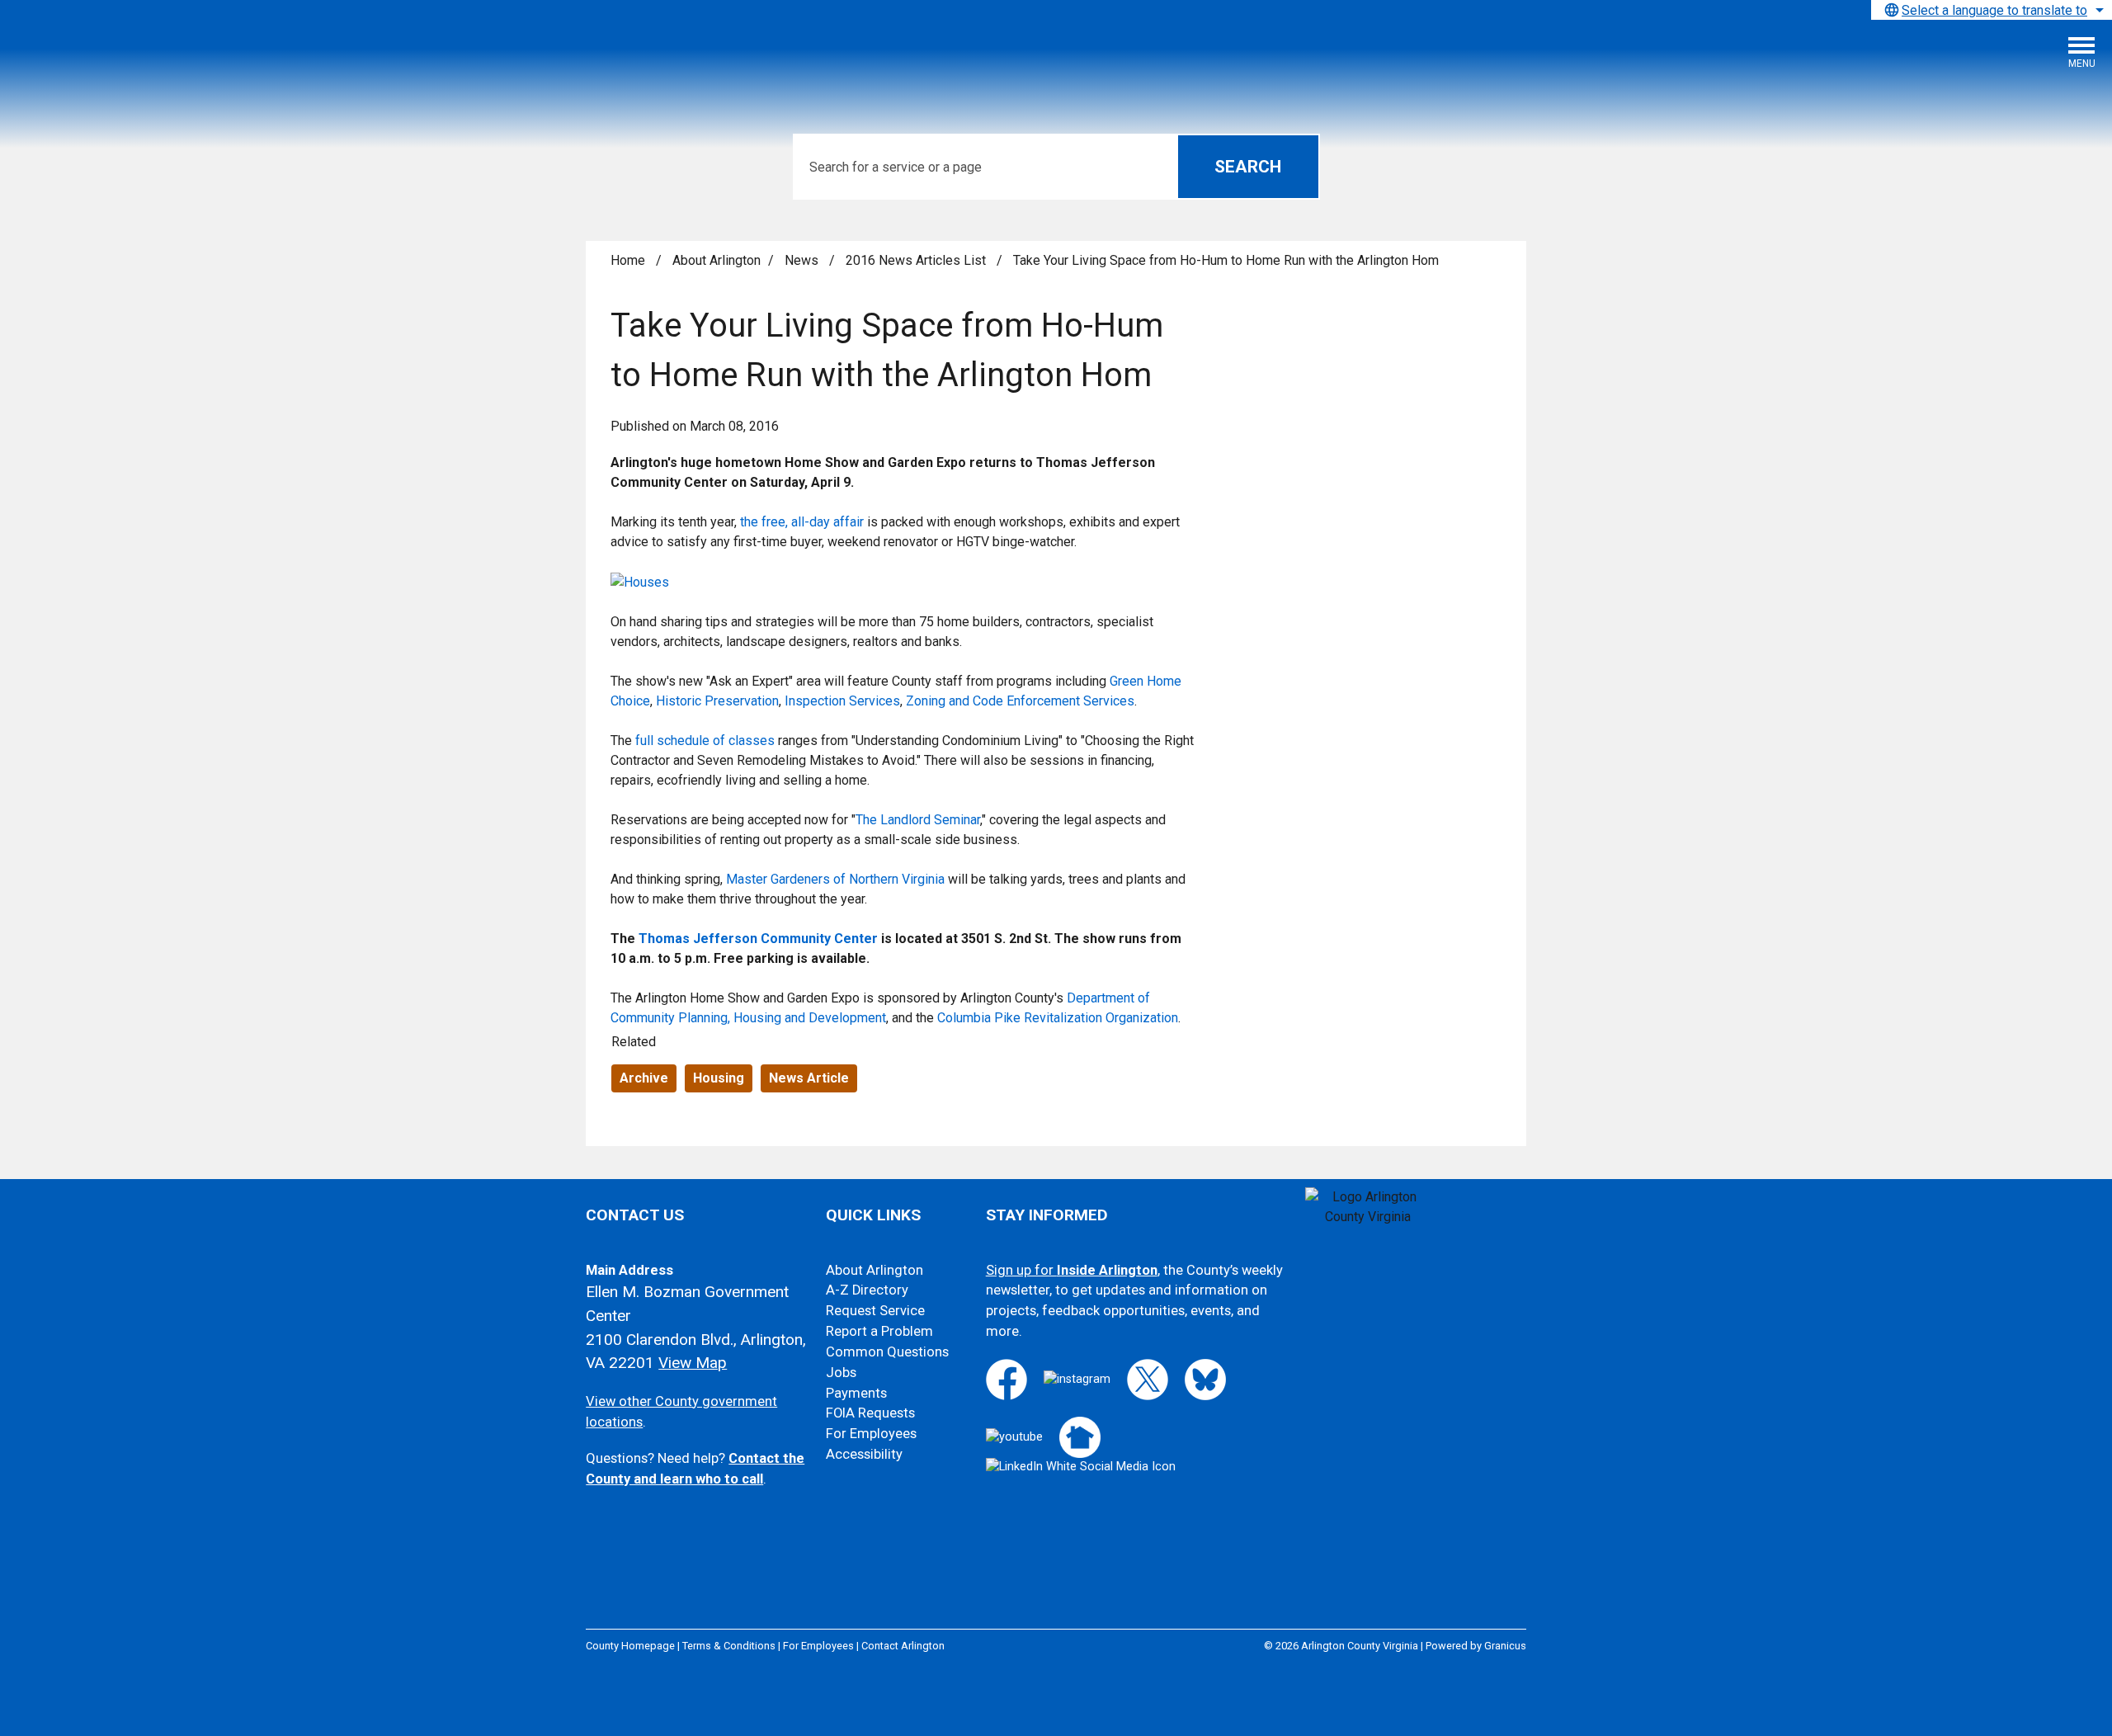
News (803, 260)
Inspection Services (842, 701)
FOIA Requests (870, 1413)
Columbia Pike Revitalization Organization (1058, 1018)
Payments (856, 1393)
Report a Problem (879, 1331)
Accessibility (864, 1454)
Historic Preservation (717, 701)
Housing (719, 1078)
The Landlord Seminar (918, 820)
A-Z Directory (867, 1290)
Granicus (1505, 1646)
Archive (644, 1078)
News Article (809, 1078)
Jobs (841, 1373)
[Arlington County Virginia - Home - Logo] (136, 59)
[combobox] (1992, 10)
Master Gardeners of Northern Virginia (835, 879)
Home (628, 260)
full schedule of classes (703, 741)
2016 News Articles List (917, 260)
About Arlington (717, 260)
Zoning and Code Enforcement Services (1020, 701)
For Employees (871, 1434)
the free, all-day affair (800, 522)
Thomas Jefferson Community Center (758, 939)
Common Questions (887, 1352)
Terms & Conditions (729, 1646)
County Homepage (630, 1646)
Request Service (875, 1311)
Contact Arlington (903, 1646)
